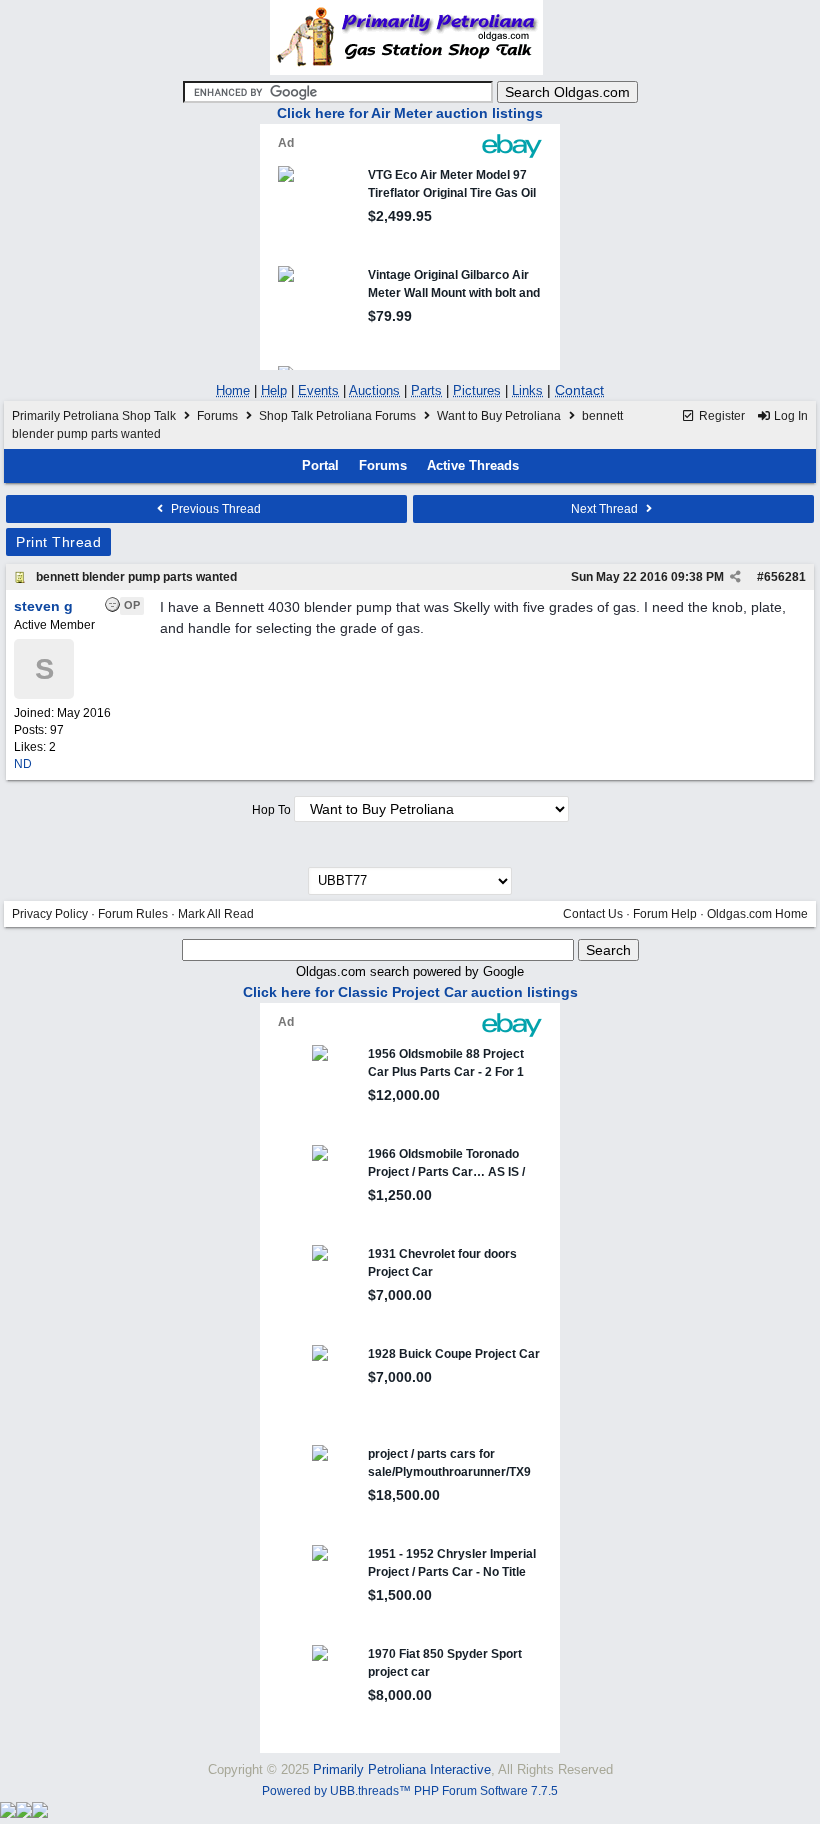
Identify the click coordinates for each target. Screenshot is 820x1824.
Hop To (271, 810)
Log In (789, 416)
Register (720, 416)
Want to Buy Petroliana (500, 416)
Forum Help (665, 914)
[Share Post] (735, 577)
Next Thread (606, 509)
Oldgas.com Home (757, 914)
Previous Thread (214, 509)
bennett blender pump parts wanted (136, 577)
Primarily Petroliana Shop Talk (94, 416)
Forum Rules (133, 914)
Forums (217, 416)
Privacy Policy (50, 914)
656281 (785, 577)
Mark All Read (216, 914)
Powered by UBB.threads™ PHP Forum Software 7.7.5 (410, 1791)
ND (23, 764)
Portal (320, 465)
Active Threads (473, 465)
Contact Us (593, 914)
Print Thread (58, 542)
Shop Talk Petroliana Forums (337, 416)
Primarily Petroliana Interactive (402, 1769)
